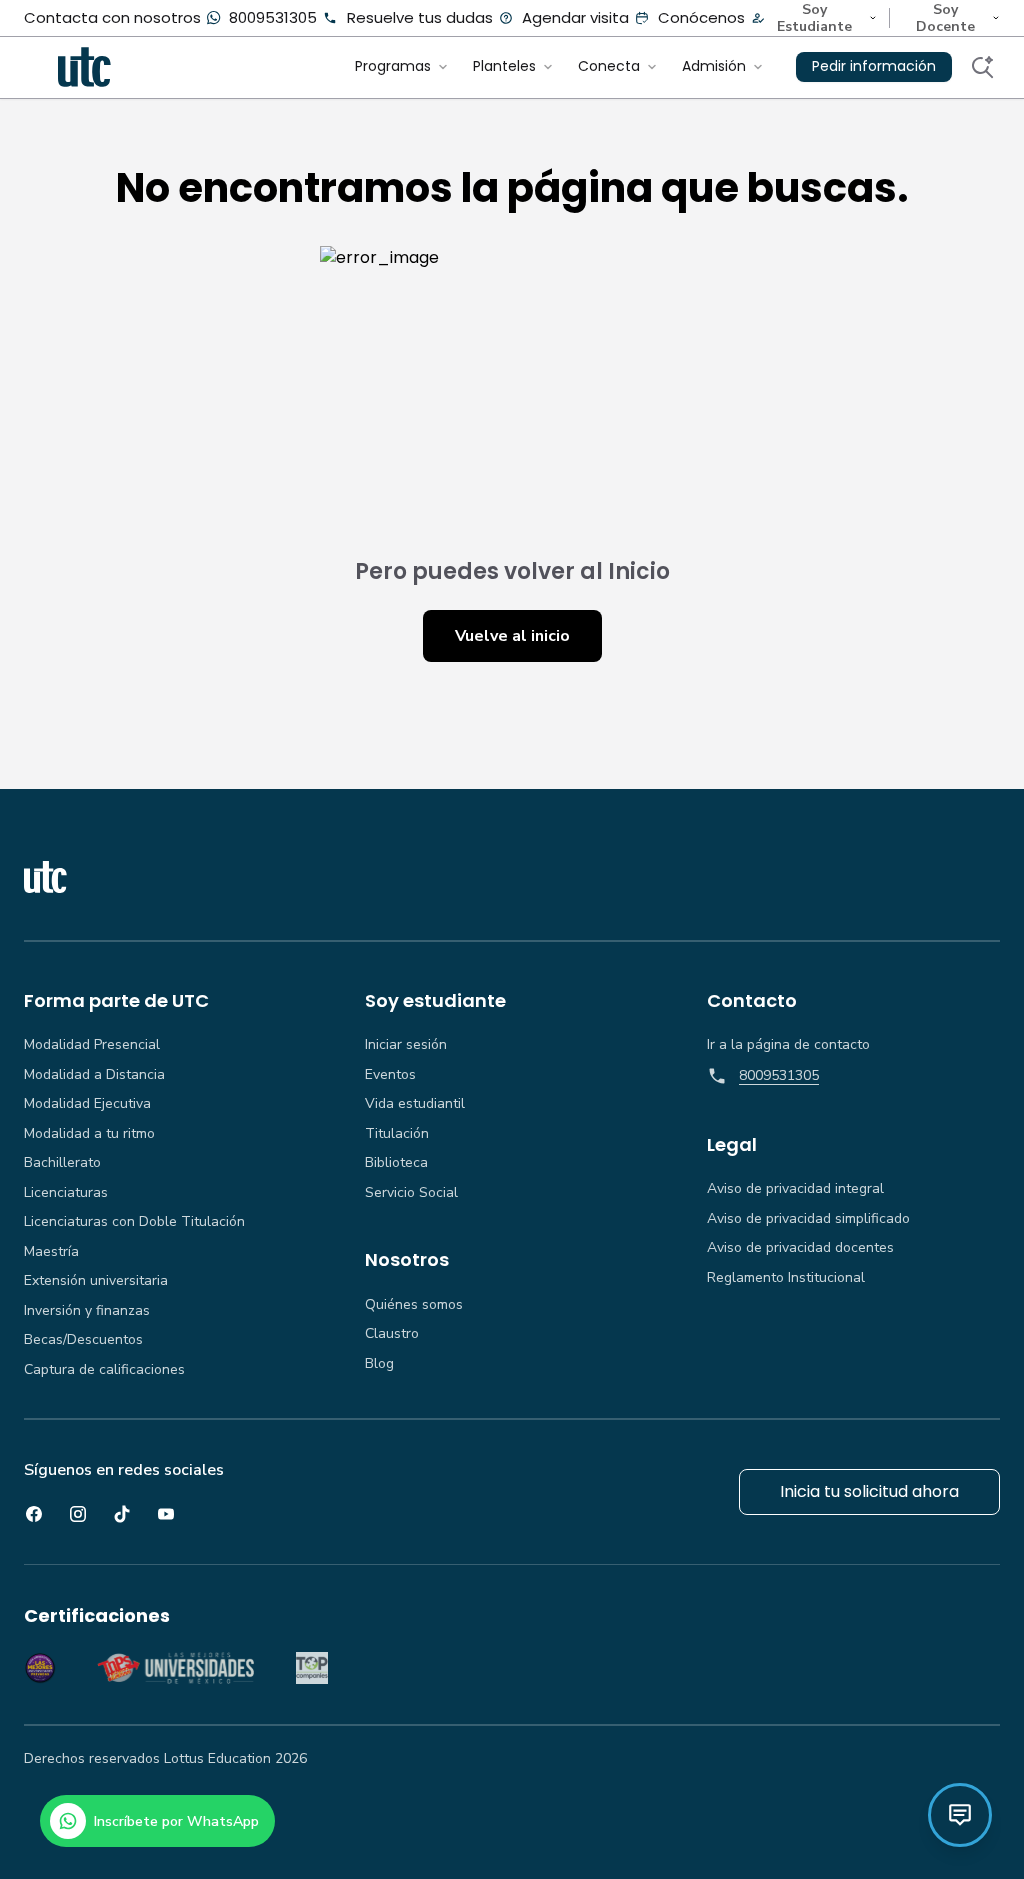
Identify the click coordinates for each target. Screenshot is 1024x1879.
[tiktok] (122, 1514)
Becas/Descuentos (83, 1340)
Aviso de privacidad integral (795, 1189)
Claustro (392, 1334)
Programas (393, 66)
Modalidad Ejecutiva (87, 1104)
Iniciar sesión (406, 1045)
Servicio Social (411, 1193)
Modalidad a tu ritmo (89, 1134)
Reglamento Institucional (786, 1278)
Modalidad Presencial (92, 1045)
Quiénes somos (414, 1305)
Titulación (397, 1134)
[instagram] (78, 1514)
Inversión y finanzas (87, 1311)
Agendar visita (575, 17)
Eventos (390, 1075)
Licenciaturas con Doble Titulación (134, 1222)
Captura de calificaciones (104, 1370)
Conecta (609, 66)
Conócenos (701, 17)
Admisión (714, 66)
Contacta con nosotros (112, 17)
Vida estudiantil (415, 1104)
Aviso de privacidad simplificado (808, 1219)
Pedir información (874, 66)
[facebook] (34, 1514)
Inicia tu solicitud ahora (869, 1491)
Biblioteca (396, 1163)
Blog (379, 1364)
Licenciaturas (66, 1193)
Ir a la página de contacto (788, 1045)
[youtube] (166, 1514)
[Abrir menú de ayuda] (960, 1815)
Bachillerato (62, 1163)
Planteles (504, 66)
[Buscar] (982, 67)
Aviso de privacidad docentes (800, 1248)
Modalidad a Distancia (94, 1075)
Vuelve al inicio (512, 636)
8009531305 (273, 17)
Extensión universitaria (96, 1281)
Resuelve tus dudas (420, 17)
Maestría (51, 1252)
